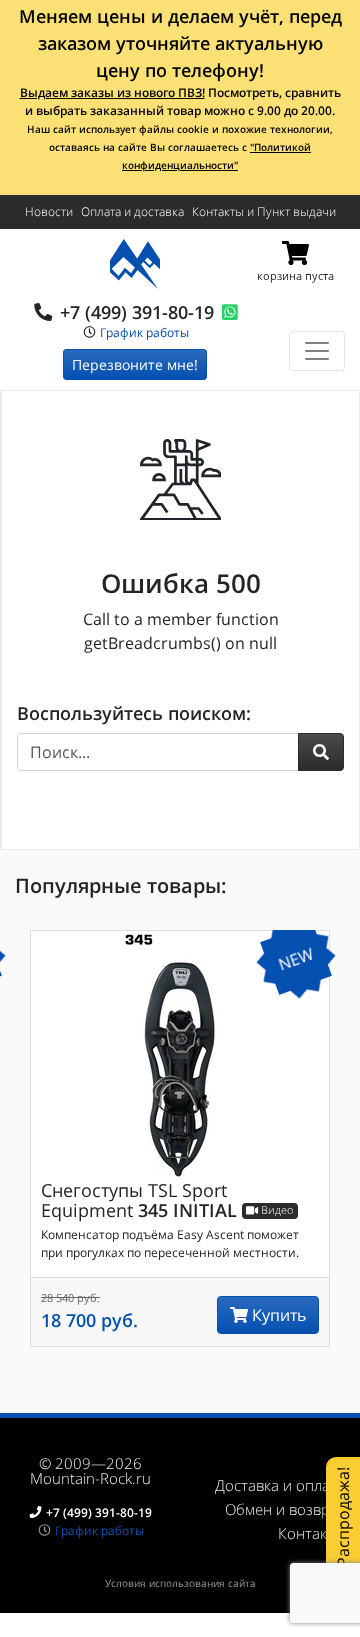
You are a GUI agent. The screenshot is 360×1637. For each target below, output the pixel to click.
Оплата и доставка (132, 211)
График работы (144, 332)
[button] (321, 752)
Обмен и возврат (285, 1509)
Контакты (311, 1533)
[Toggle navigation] (317, 351)
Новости (49, 211)
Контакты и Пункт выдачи (264, 211)
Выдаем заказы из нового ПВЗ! (112, 92)
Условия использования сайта (180, 1583)
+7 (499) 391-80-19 (137, 312)
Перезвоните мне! (135, 364)
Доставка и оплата (280, 1485)
